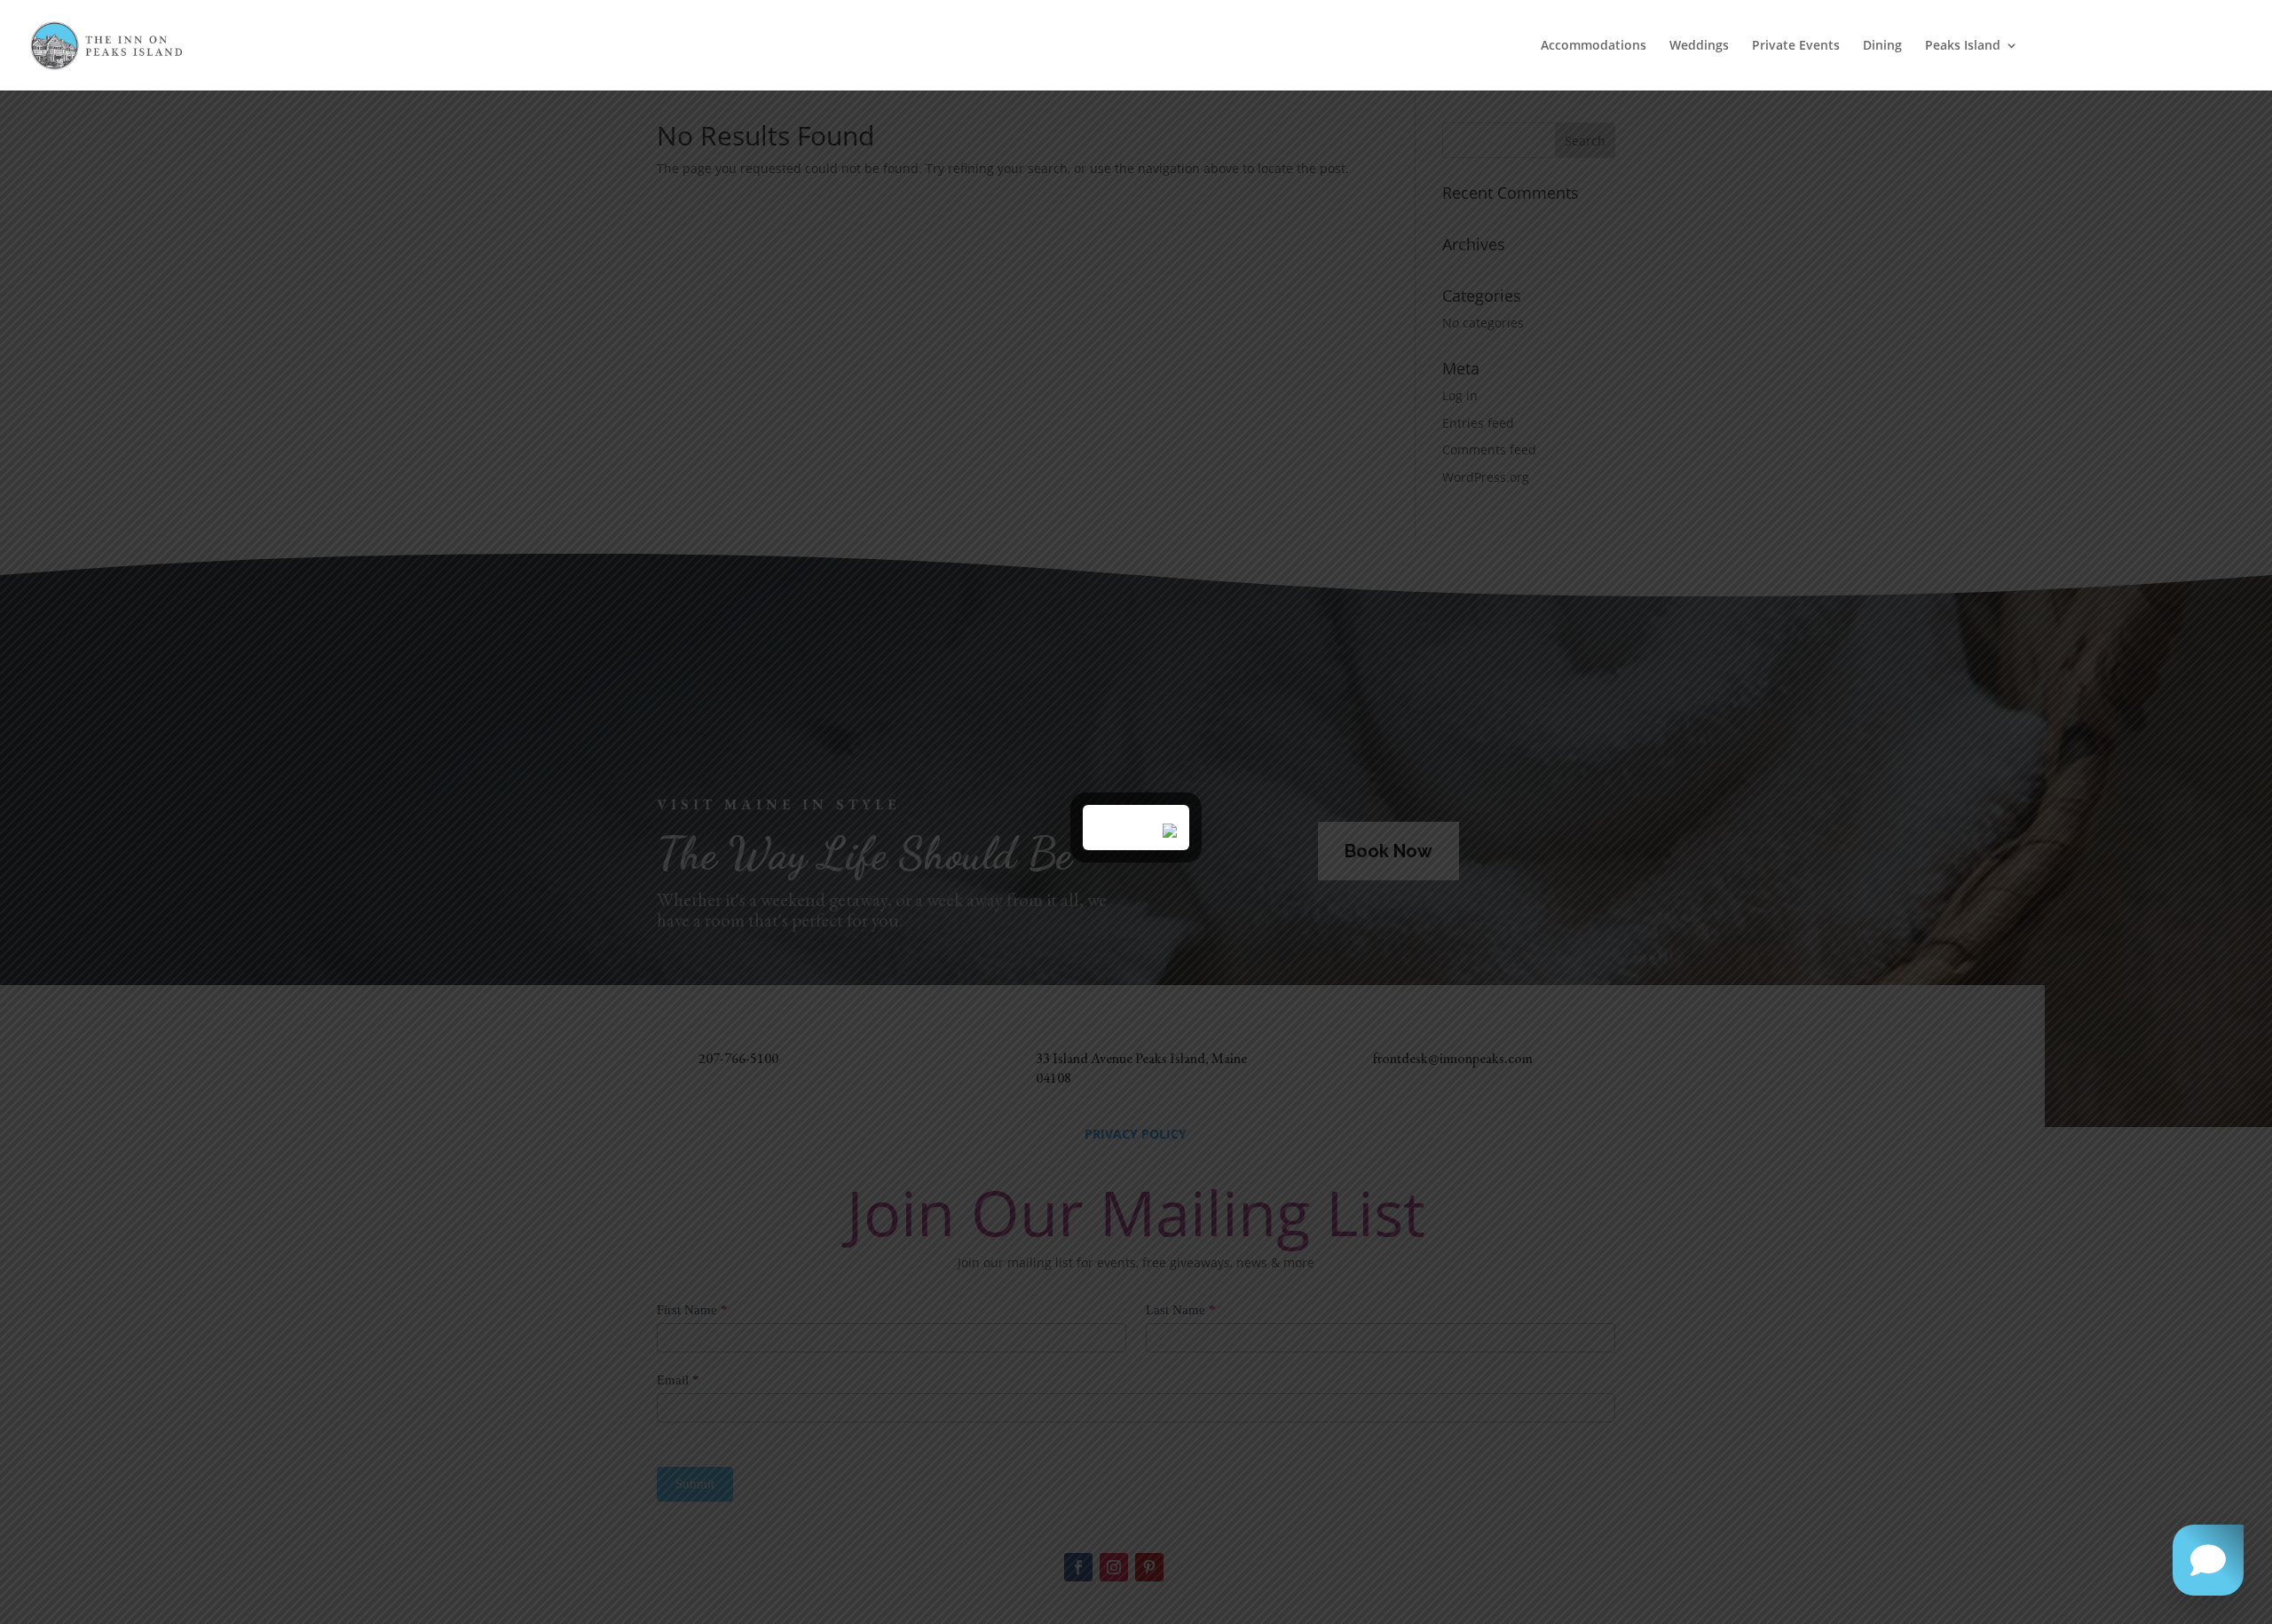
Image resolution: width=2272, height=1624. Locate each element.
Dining (1882, 46)
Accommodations (1594, 46)
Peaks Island (1963, 46)
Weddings (1699, 46)
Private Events (1796, 46)
